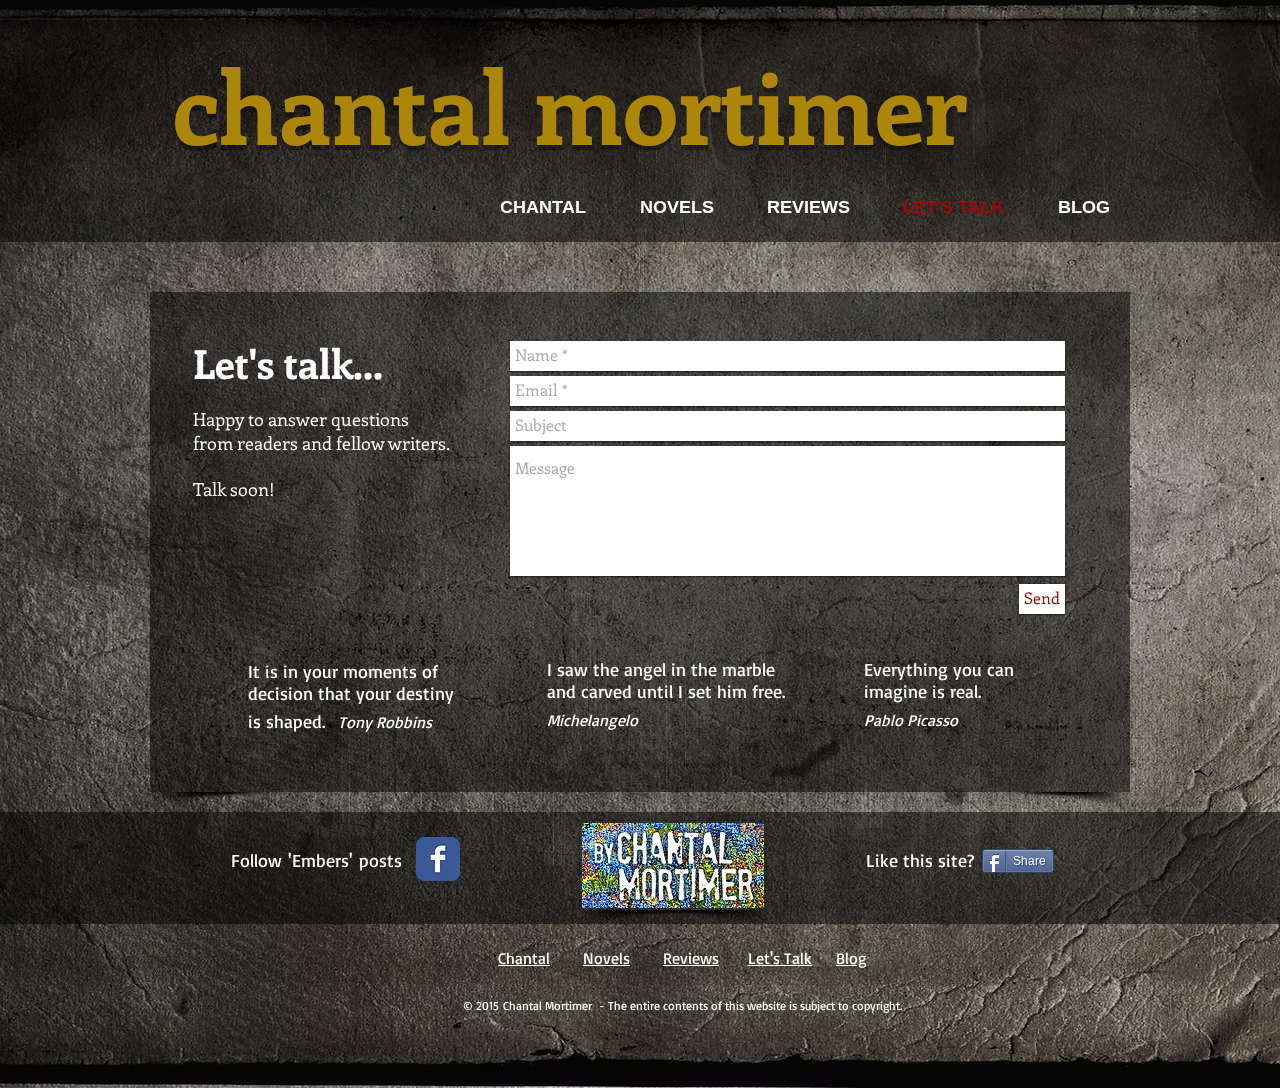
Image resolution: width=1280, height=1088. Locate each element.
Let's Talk (780, 958)
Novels (606, 958)
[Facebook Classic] (438, 859)
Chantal (524, 958)
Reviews (691, 958)
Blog (851, 958)
